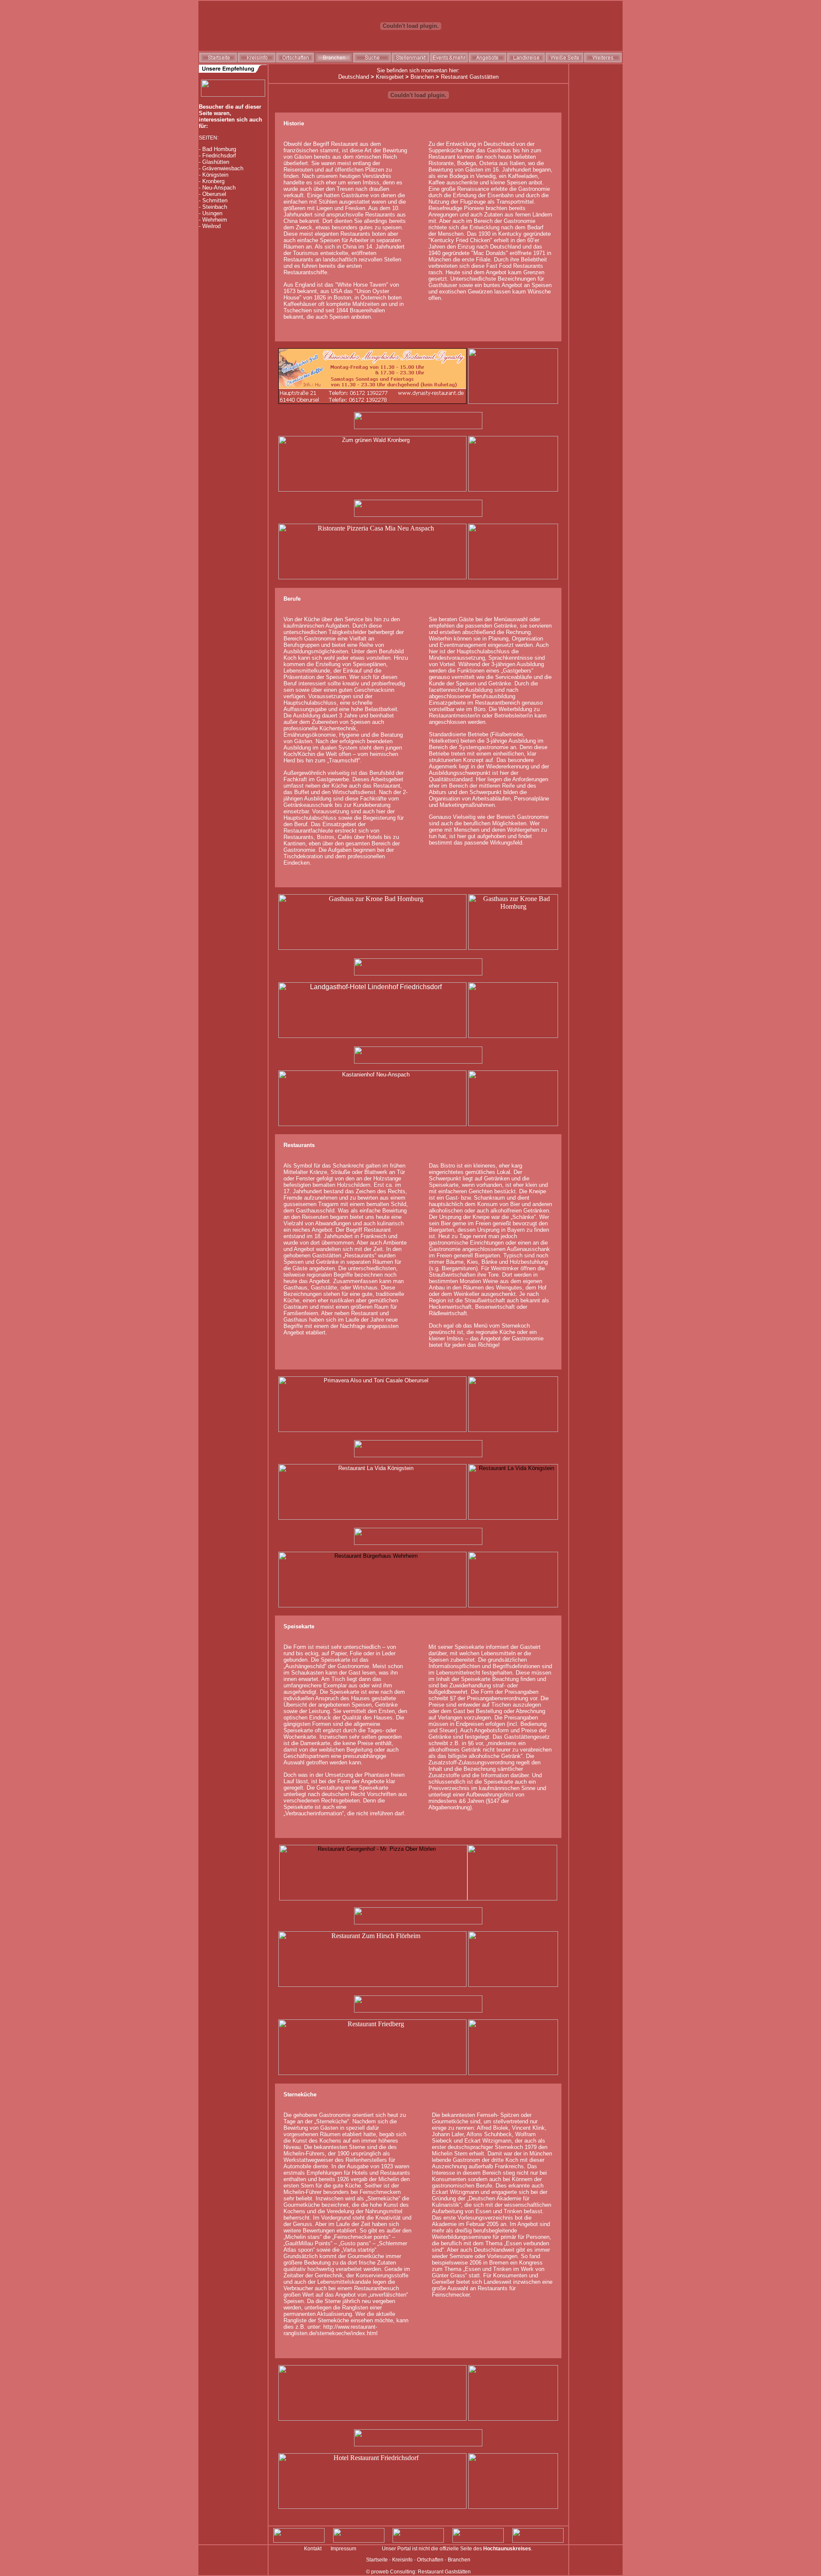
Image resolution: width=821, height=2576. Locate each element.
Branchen (422, 77)
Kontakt (313, 2549)
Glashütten (216, 162)
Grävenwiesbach (223, 168)
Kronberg (213, 181)
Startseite (377, 2560)
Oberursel (214, 194)
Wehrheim (215, 220)
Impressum (343, 2549)
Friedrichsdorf (219, 156)
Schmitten (215, 200)
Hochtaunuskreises (507, 2549)
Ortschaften (430, 2560)
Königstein (215, 175)
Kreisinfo (402, 2560)
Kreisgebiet (390, 77)
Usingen (212, 213)
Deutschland (354, 77)
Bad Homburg (219, 149)
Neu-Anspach (219, 188)
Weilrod (211, 226)
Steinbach (215, 207)
